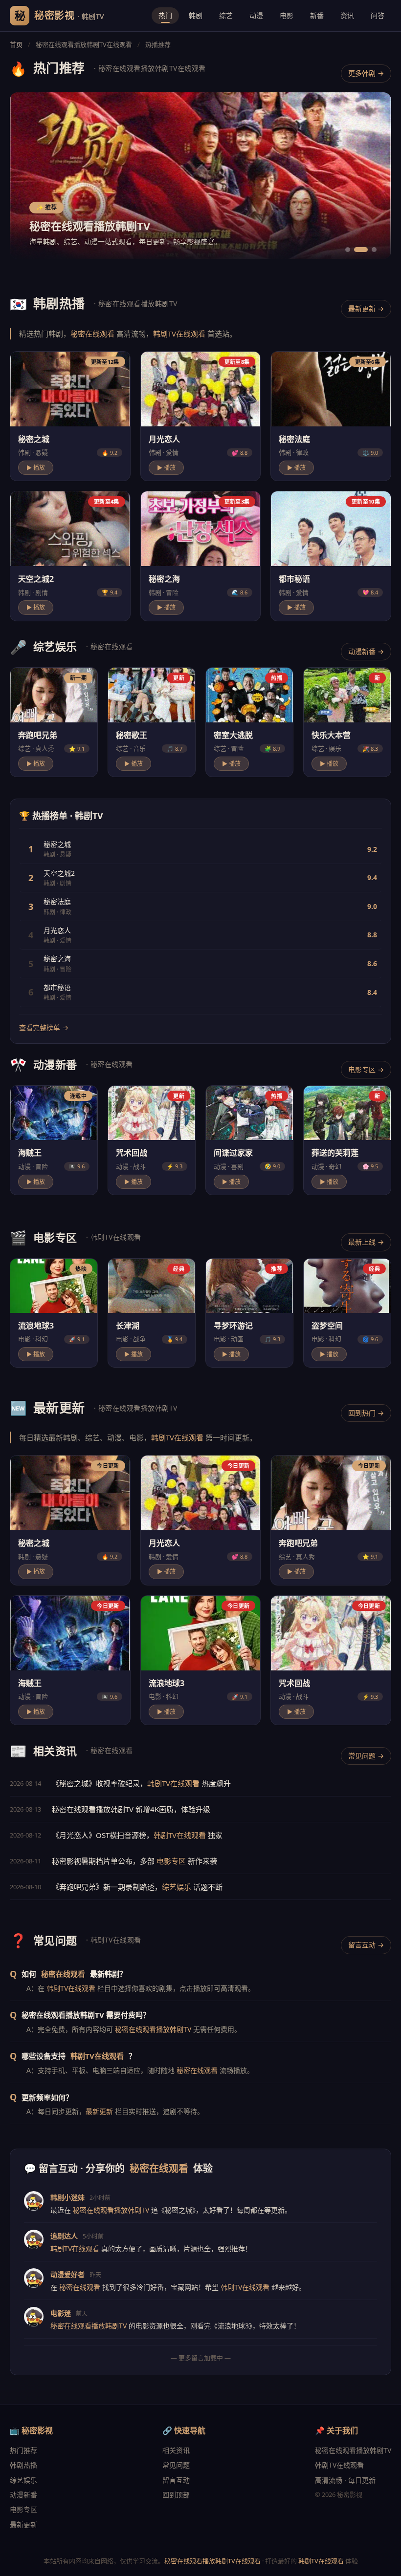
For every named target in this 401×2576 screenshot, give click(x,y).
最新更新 (99, 2111)
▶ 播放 (36, 468)
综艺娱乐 (177, 1887)
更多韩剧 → (366, 73)
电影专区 (171, 1861)
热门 (165, 15)
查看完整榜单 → (44, 1027)
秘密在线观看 (92, 334)
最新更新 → (366, 308)
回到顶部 (176, 2495)
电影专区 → (366, 1069)
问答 (378, 15)
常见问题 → (366, 1756)
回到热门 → (366, 1413)
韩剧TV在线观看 (179, 334)
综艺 (226, 15)
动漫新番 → (366, 651)
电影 (287, 15)
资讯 (347, 15)
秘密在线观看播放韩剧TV (153, 2029)
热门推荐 (23, 2450)
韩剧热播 (23, 2465)
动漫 (256, 15)
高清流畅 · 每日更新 (345, 2480)
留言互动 (176, 2480)
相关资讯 (176, 2450)
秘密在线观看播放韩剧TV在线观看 (212, 2561)
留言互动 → (366, 1945)
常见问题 (176, 2465)
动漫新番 (23, 2495)
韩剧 (196, 15)
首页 (16, 44)
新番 (317, 15)
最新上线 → (366, 1242)
